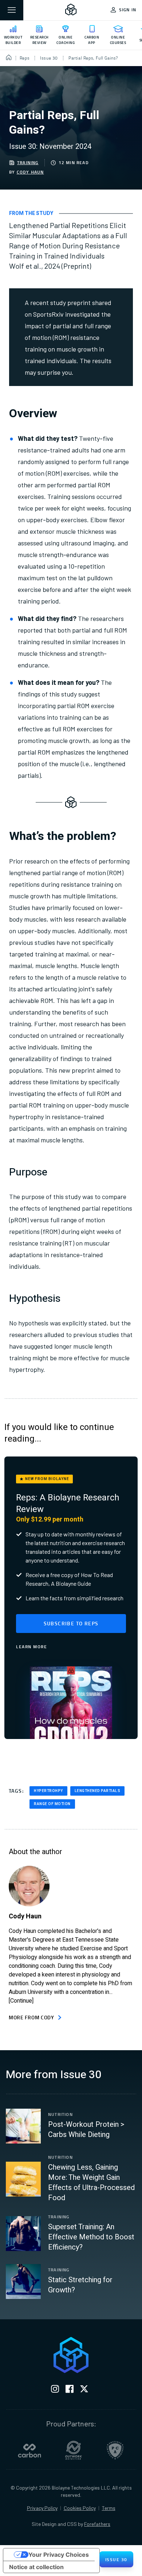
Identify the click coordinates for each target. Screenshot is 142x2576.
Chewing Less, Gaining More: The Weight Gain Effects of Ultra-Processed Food (91, 2183)
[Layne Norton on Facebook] (70, 2390)
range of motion (52, 1804)
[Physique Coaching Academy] (115, 2450)
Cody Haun (30, 172)
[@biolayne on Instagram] (55, 2390)
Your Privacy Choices (59, 2555)
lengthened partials (98, 1791)
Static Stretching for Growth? (80, 2285)
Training (28, 163)
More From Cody (31, 2017)
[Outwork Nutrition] (74, 2450)
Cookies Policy (80, 2508)
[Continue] (21, 2001)
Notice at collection (36, 2567)
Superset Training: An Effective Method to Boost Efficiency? (91, 2237)
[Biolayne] (71, 10)
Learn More (31, 1647)
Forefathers (97, 2524)
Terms (109, 2508)
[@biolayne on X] (84, 2390)
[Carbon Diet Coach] (29, 2450)
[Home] (9, 58)
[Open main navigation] (12, 10)
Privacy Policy (42, 2508)
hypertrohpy (48, 1791)
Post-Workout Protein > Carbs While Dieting (86, 2130)
